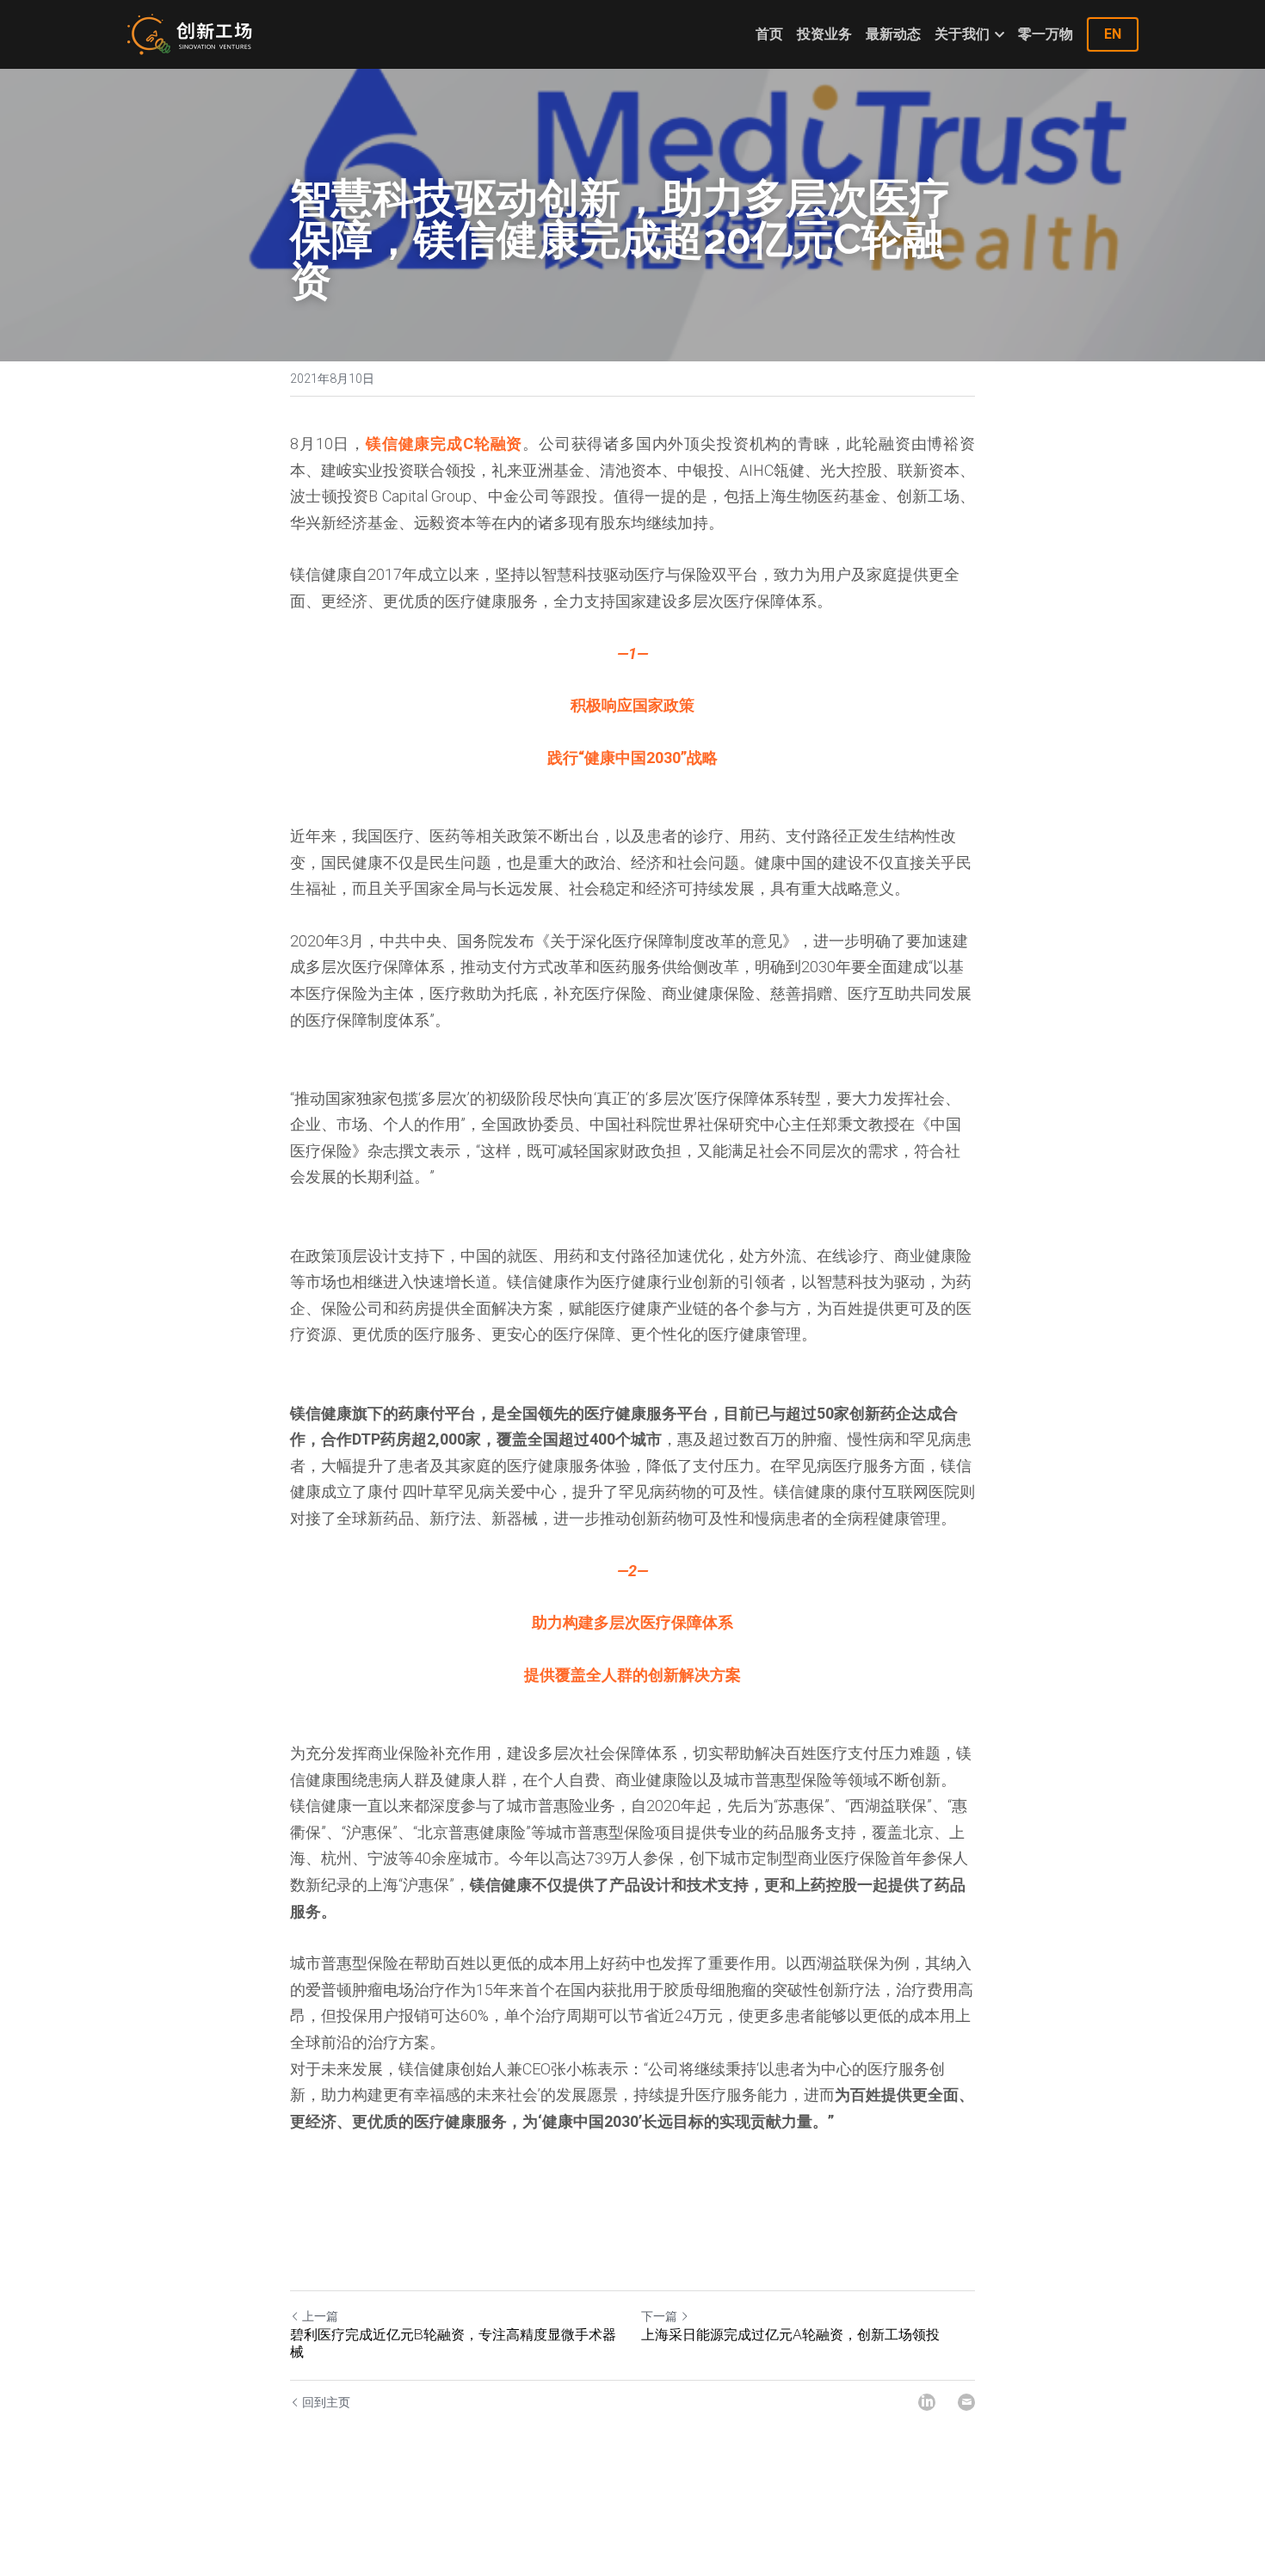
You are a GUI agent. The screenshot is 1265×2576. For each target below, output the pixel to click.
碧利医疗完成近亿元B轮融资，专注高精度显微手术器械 (453, 2343)
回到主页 (326, 2402)
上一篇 (320, 2316)
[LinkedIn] (927, 2402)
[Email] (966, 2402)
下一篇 (659, 2316)
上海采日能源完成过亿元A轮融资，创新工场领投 (790, 2335)
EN (1113, 34)
